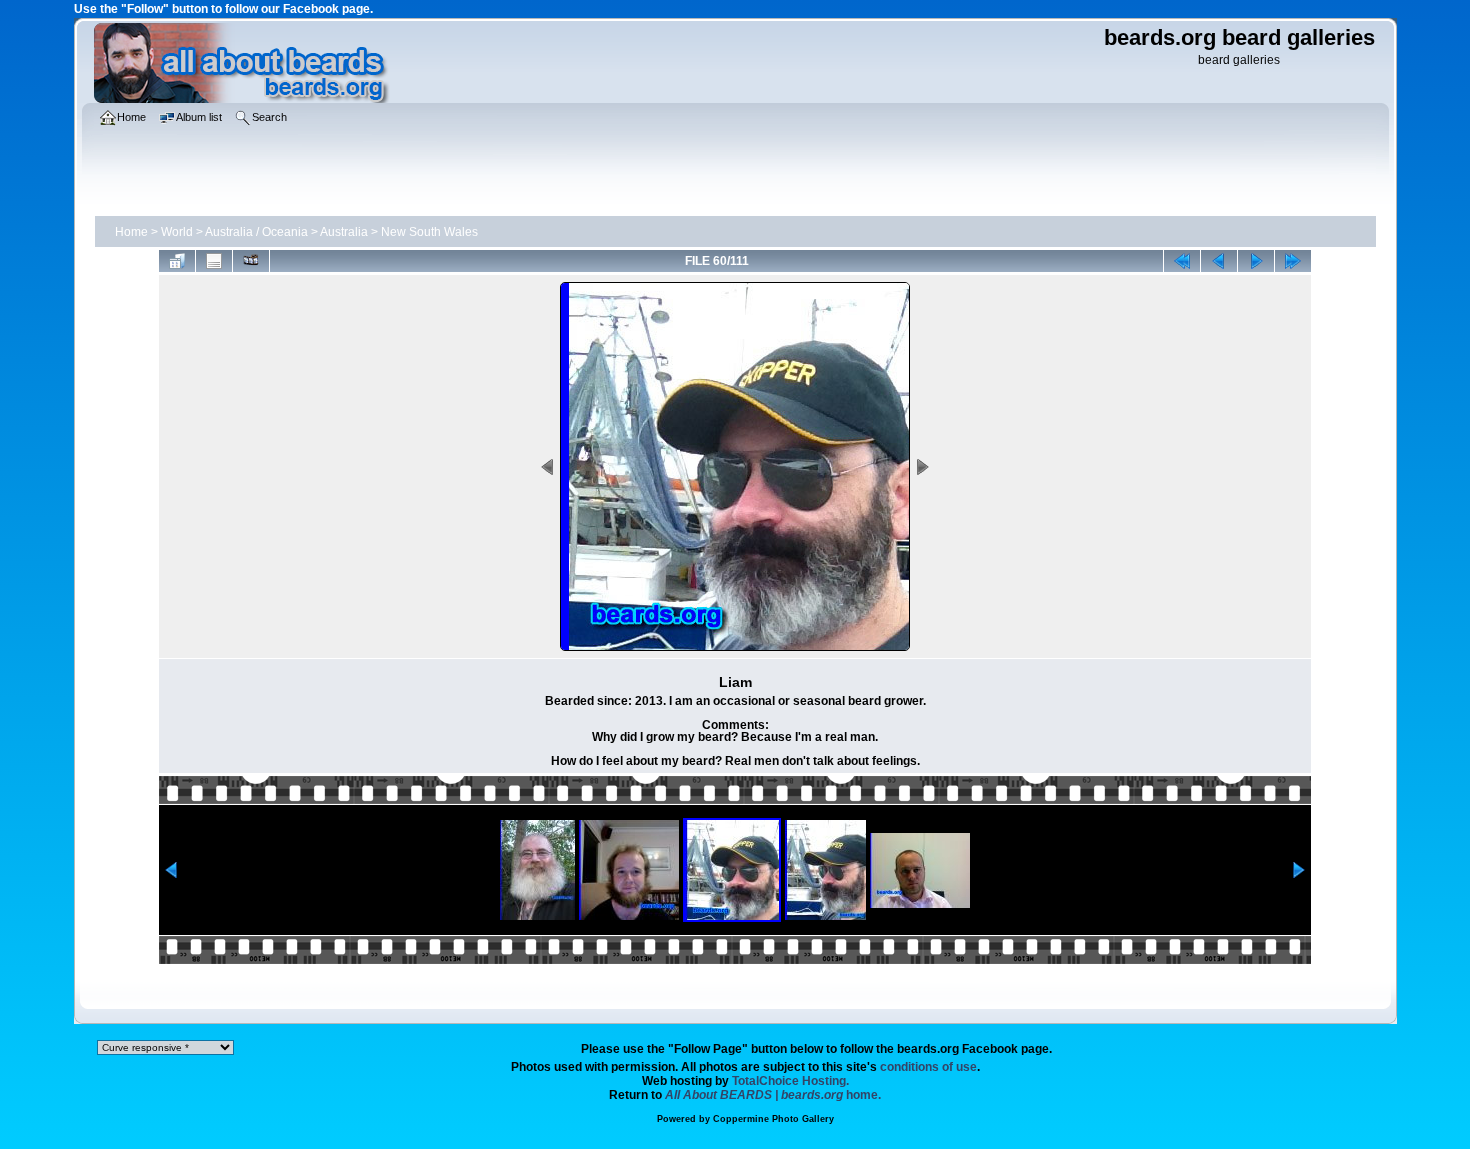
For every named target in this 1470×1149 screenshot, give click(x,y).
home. (773, 1095)
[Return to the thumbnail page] (177, 261)
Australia (344, 232)
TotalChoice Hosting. (790, 1081)
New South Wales (429, 232)
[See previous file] (1219, 261)
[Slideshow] (251, 261)
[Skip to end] (1293, 261)
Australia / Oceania (256, 232)
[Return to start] (1182, 261)
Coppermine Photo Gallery (773, 1119)
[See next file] (1256, 261)
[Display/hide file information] (214, 261)
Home (131, 232)
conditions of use (928, 1067)
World (177, 232)
